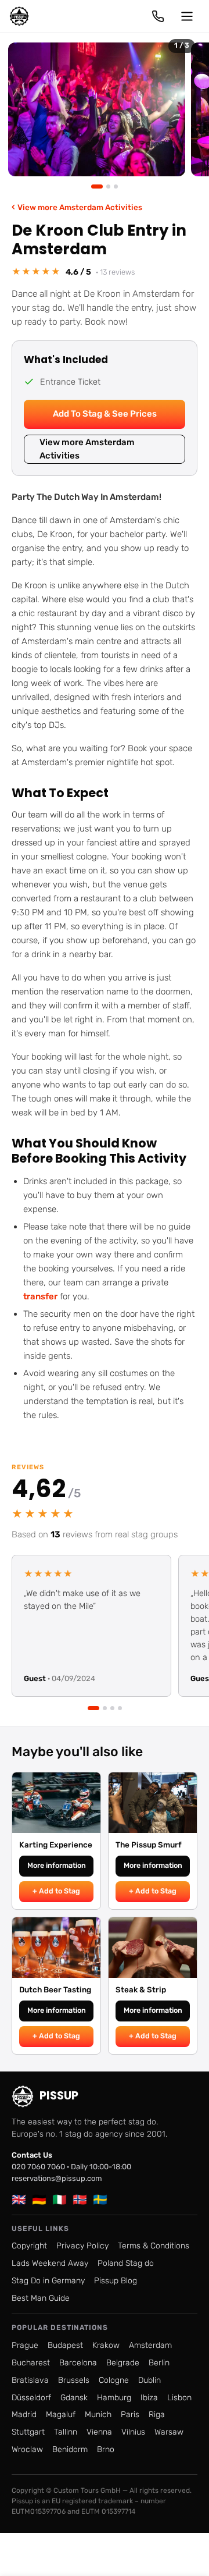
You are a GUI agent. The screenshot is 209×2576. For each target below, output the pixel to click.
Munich (98, 2415)
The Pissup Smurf (149, 1845)
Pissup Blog (116, 2281)
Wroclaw (27, 2449)
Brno (106, 2449)
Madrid (24, 2415)
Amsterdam (150, 2345)
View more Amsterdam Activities (77, 207)
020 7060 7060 (38, 2167)
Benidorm (70, 2449)
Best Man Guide (41, 2298)
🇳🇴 (80, 2200)
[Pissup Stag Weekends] (19, 16)
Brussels (74, 2380)
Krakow (106, 2345)
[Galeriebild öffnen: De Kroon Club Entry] (97, 109)
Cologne (114, 2380)
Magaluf (61, 2415)
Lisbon (179, 2398)
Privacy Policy (82, 2246)
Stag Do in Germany (48, 2281)
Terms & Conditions (154, 2246)
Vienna (99, 2432)
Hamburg (114, 2398)
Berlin (159, 2363)
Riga (157, 2415)
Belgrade (123, 2363)
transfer (40, 1296)
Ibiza (149, 2398)
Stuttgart (28, 2432)
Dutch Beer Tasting (55, 1989)
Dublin (149, 2380)
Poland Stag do (126, 2263)
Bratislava (30, 2380)
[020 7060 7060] (158, 16)
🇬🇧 (19, 2200)
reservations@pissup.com (57, 2178)
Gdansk (74, 2398)
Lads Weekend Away (50, 2263)
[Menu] (187, 16)
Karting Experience (56, 1845)
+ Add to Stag (56, 1891)
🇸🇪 (100, 2200)
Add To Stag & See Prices (105, 414)
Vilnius (133, 2432)
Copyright (29, 2246)
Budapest (65, 2345)
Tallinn (66, 2432)
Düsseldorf (31, 2398)
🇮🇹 (60, 2200)
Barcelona (78, 2363)
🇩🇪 (39, 2200)
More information (57, 1865)
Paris (130, 2415)
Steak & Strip (141, 1989)
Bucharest (31, 2363)
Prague (25, 2345)
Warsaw (169, 2432)
